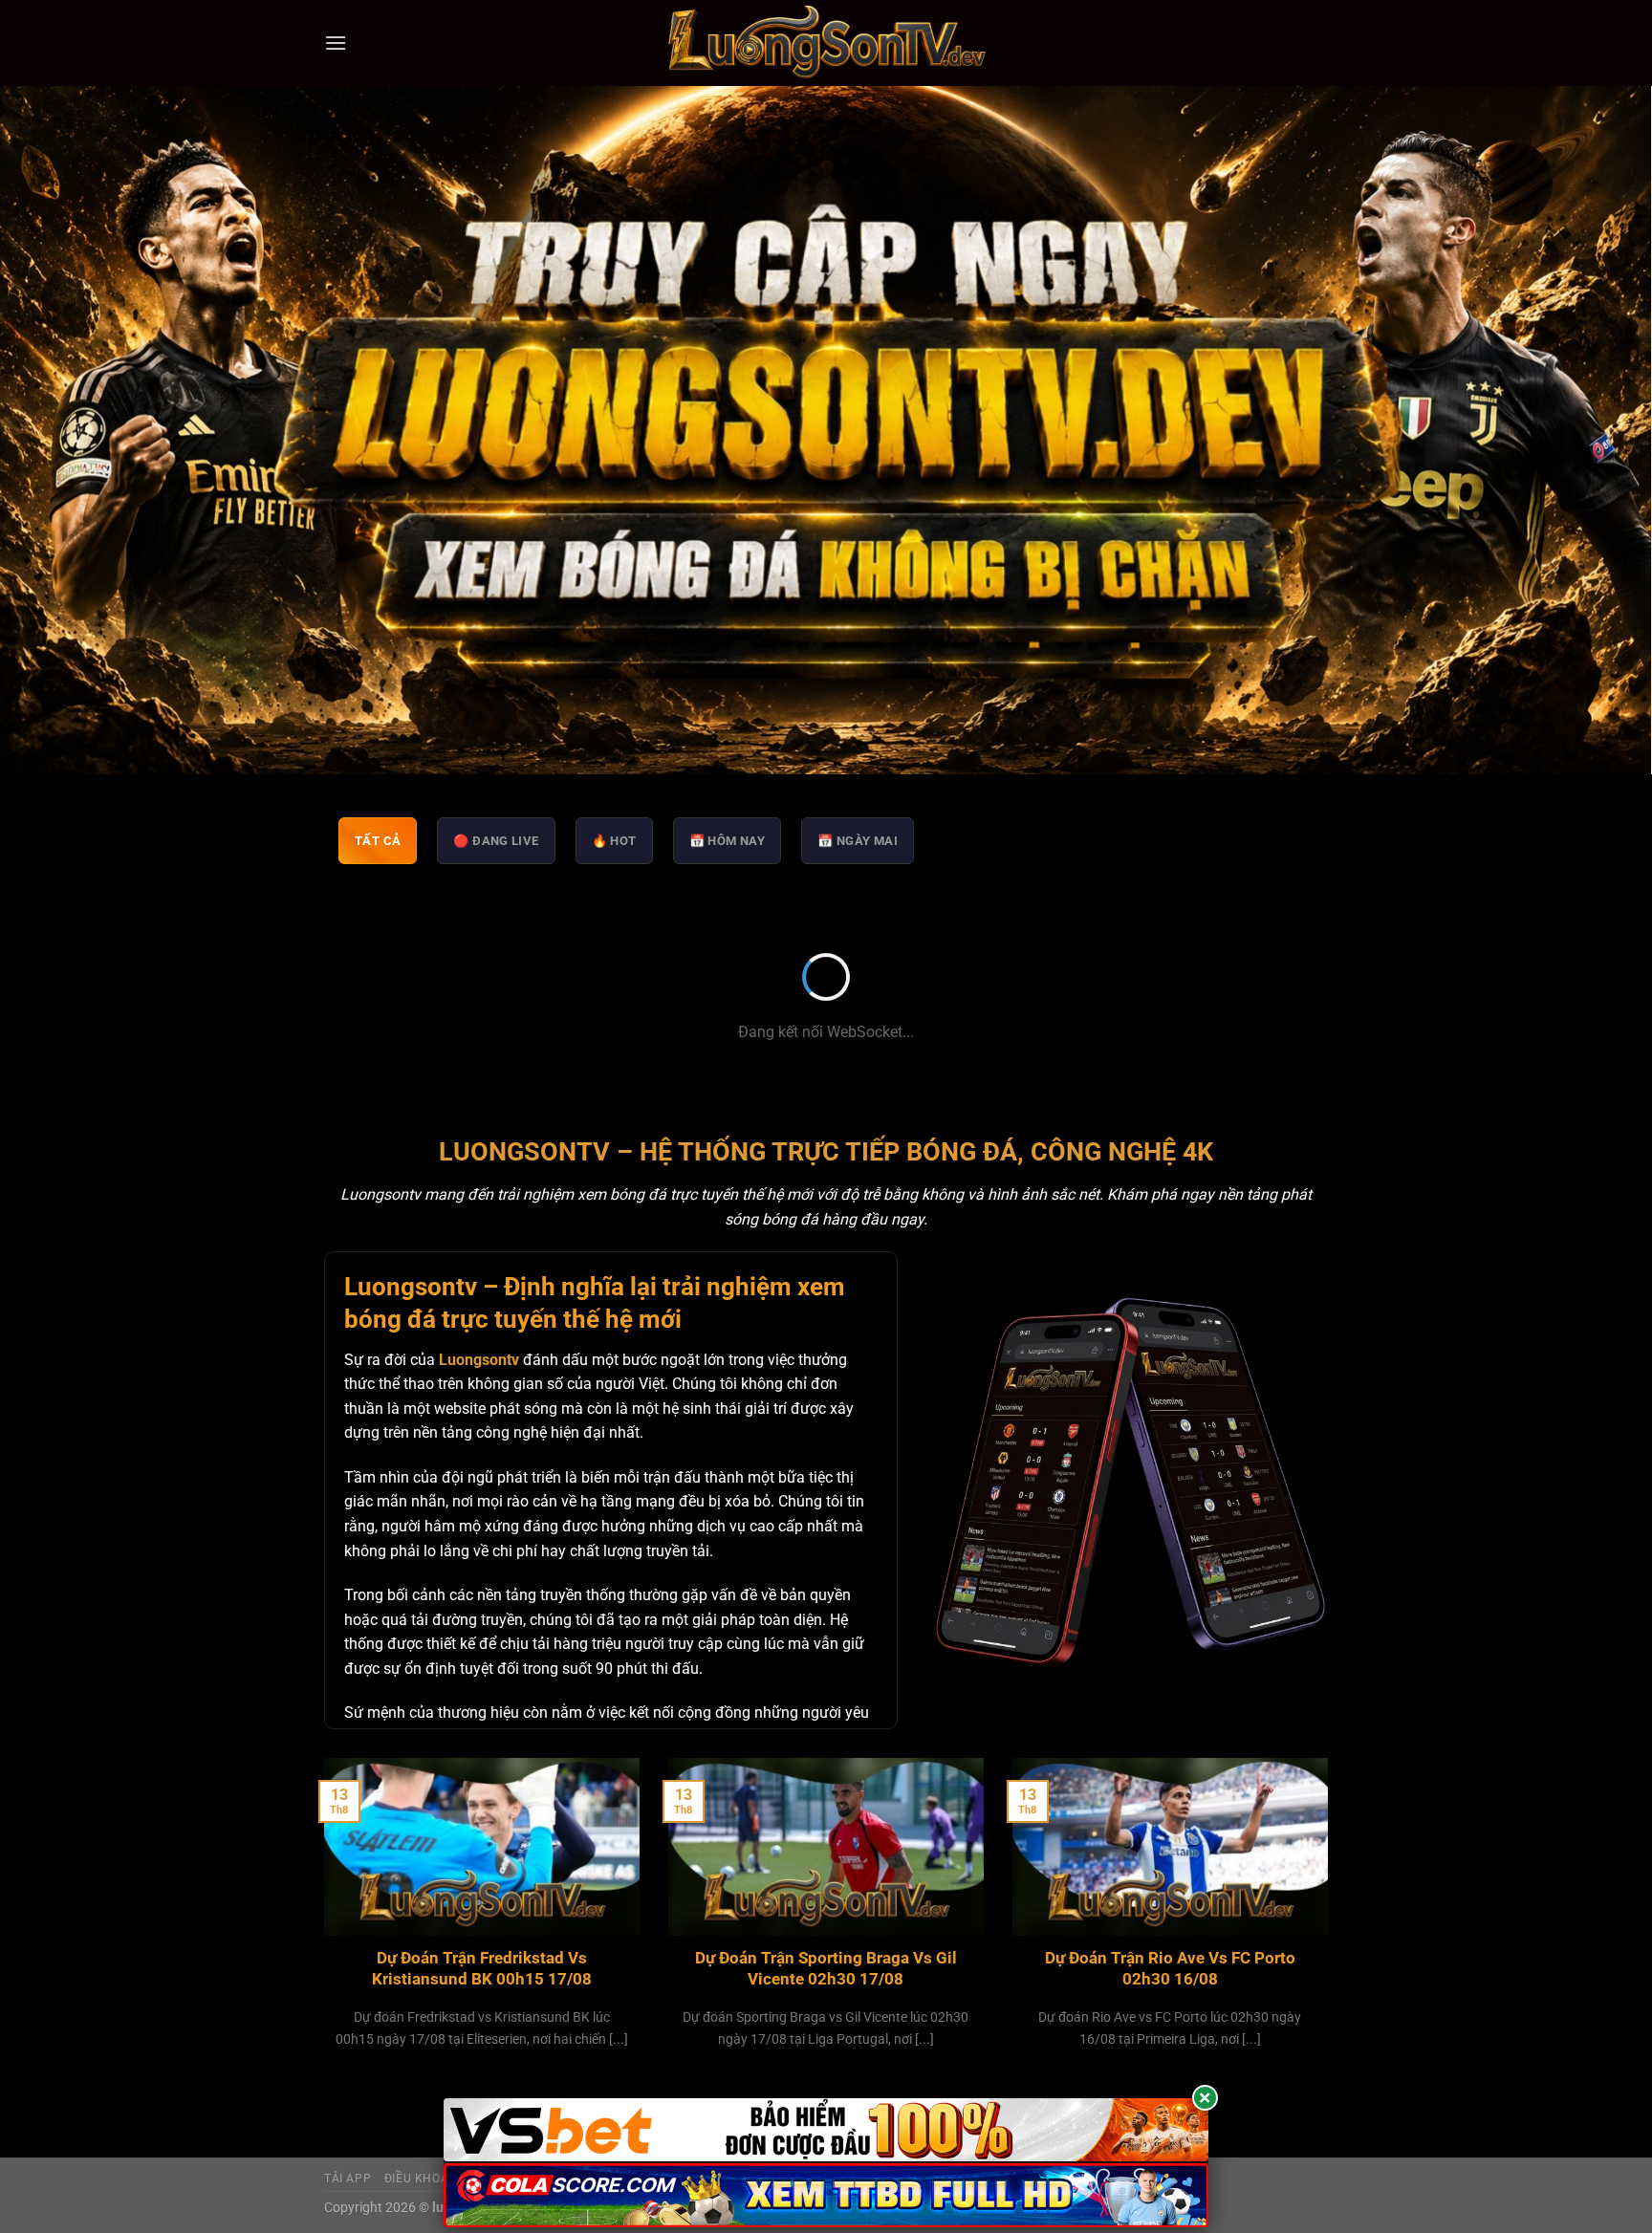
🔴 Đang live (496, 841)
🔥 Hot (614, 841)
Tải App (348, 2179)
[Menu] (336, 43)
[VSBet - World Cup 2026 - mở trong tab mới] (826, 2130)
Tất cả (378, 841)
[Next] (1332, 1927)
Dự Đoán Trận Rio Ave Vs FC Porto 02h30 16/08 (1170, 1969)
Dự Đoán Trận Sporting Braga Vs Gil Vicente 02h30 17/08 (826, 1969)
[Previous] (320, 1927)
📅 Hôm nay (728, 841)
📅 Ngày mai (858, 841)
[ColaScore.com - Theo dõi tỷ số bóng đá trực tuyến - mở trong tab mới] (826, 2195)
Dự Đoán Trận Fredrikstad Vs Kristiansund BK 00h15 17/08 (482, 1969)
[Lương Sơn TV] (826, 43)
